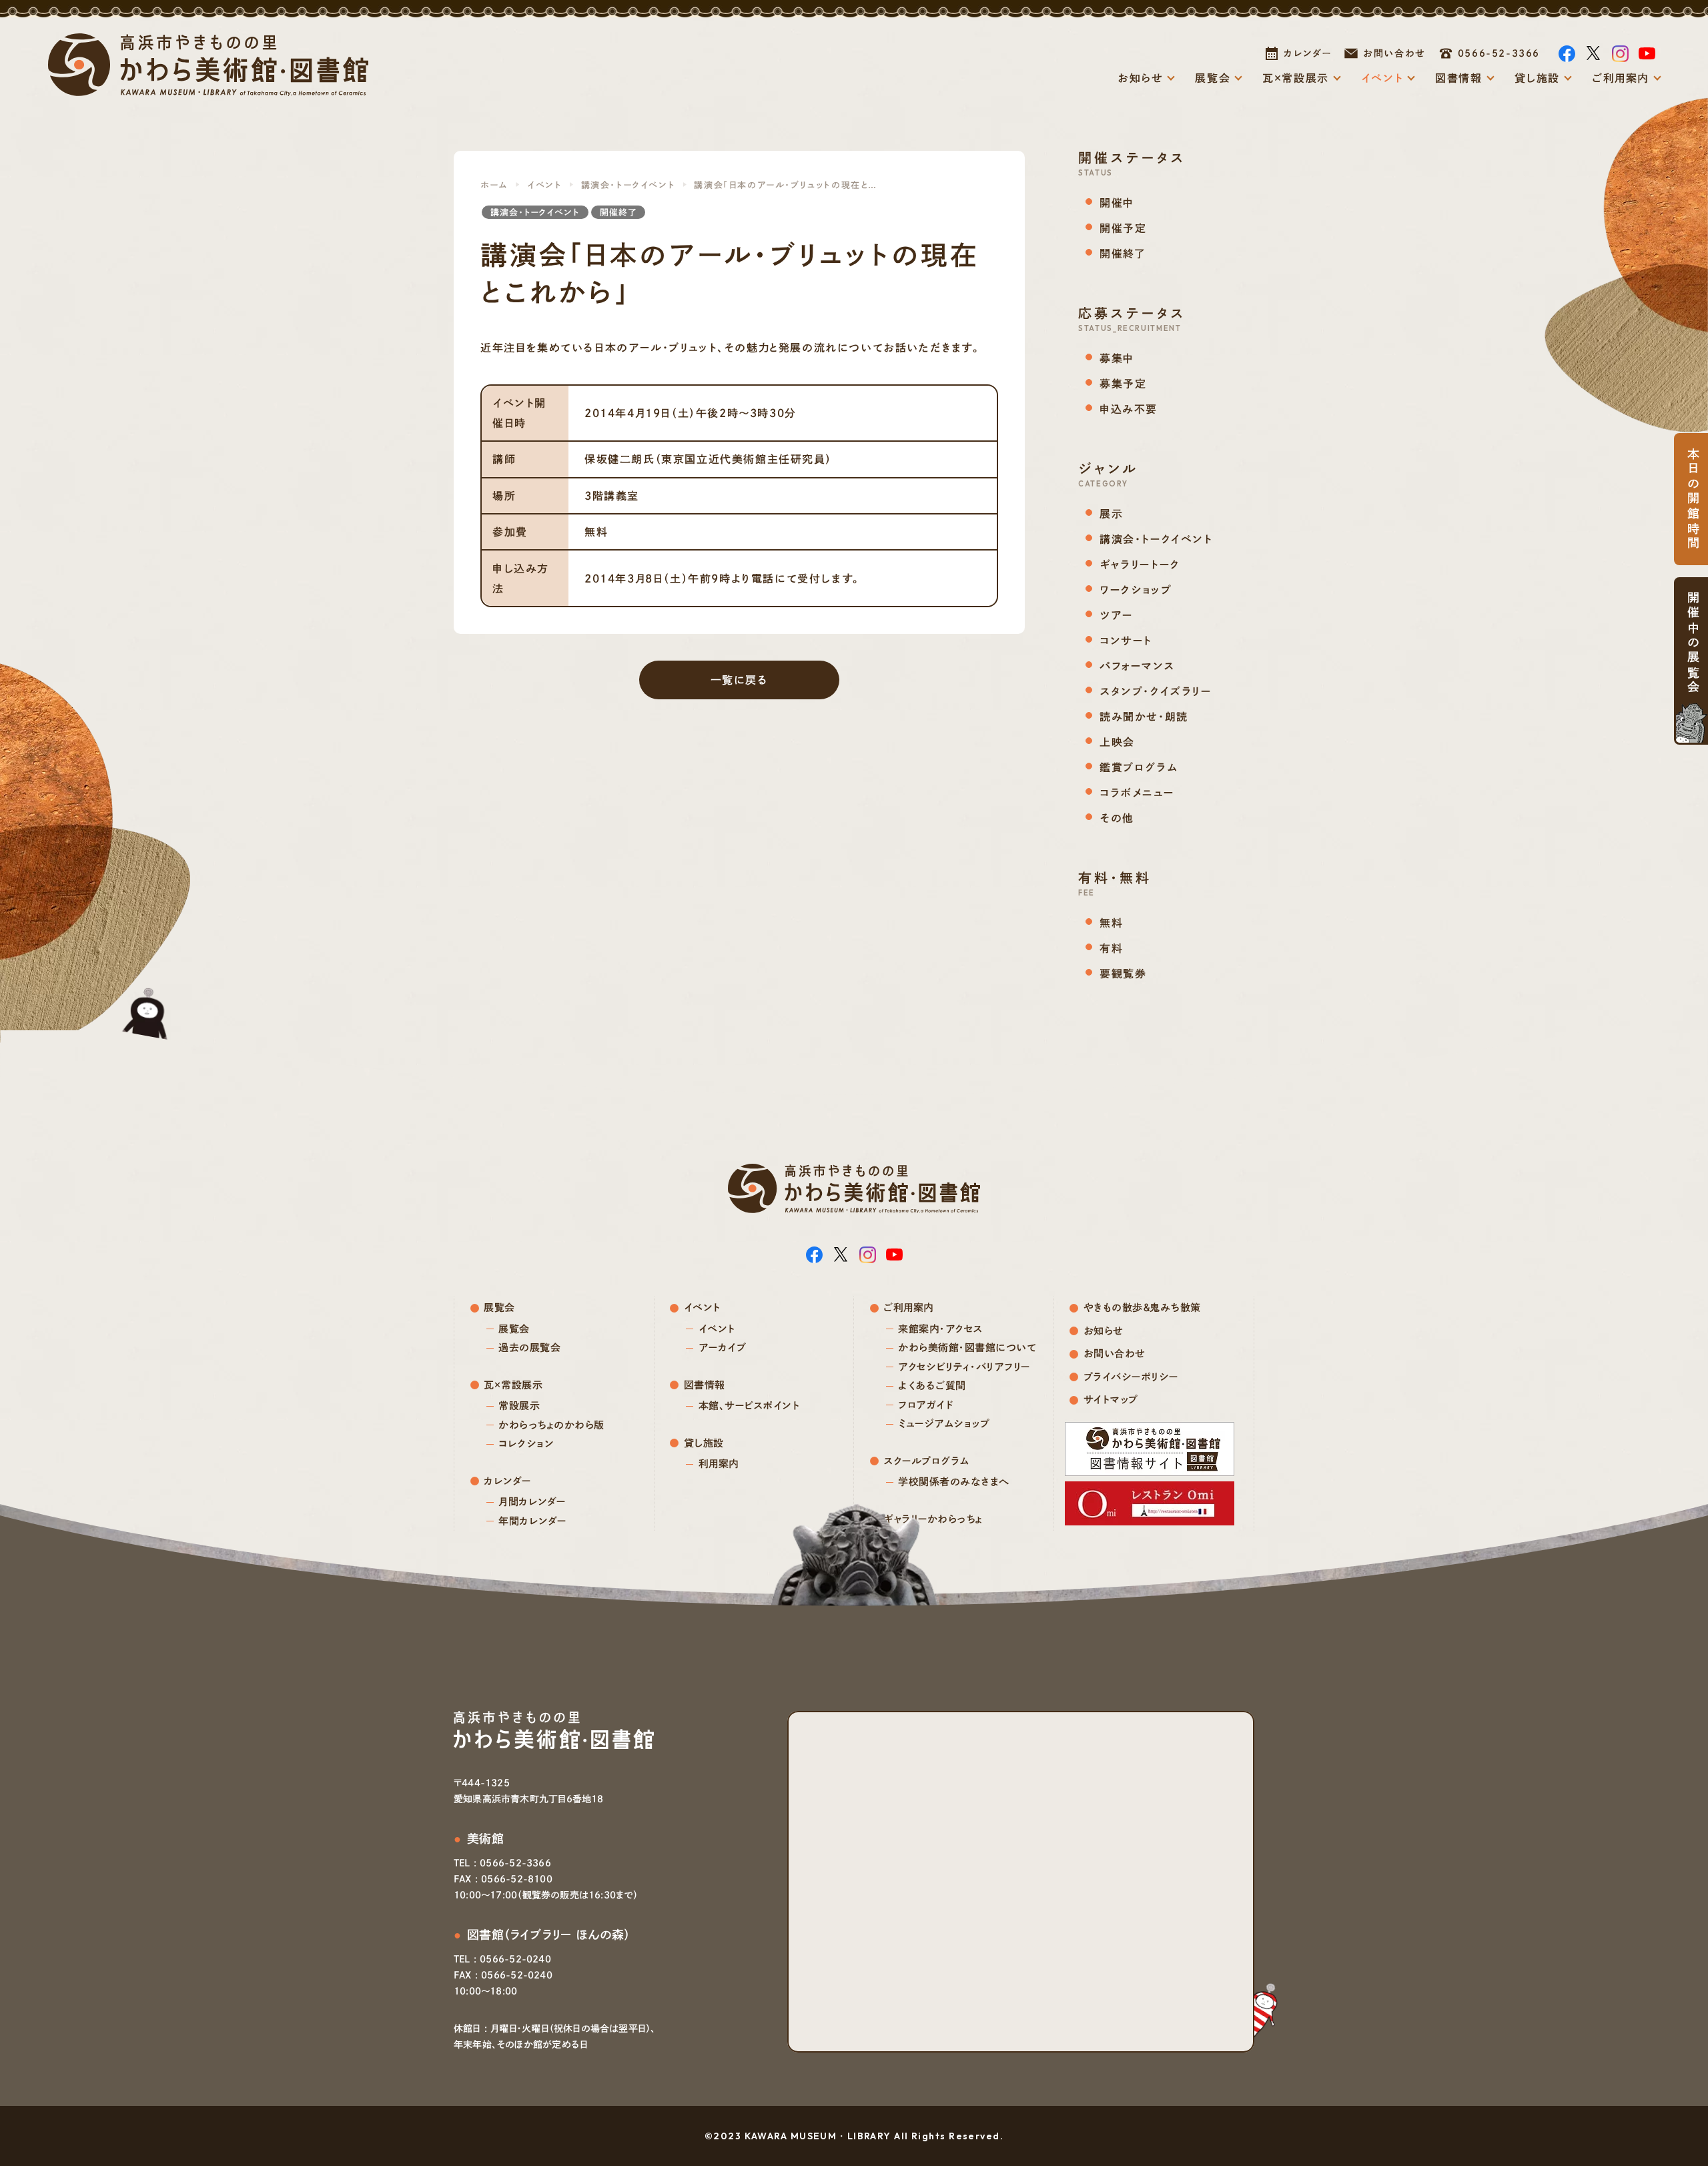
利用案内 (719, 1464)
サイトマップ (1111, 1400)
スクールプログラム (927, 1461)
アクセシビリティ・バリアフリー (964, 1367)
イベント (1382, 78)
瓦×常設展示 (1296, 78)
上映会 (1117, 742)
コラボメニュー (1137, 793)
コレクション (526, 1444)
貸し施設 (1537, 78)
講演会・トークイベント (628, 185)
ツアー (1116, 615)
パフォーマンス (1137, 666)
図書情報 (1458, 78)
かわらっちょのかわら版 (551, 1425)
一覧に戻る (740, 680)
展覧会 (1213, 78)
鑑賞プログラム (1139, 767)
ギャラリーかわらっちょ (933, 1519)
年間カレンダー (532, 1521)
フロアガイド (925, 1405)
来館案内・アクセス (940, 1329)
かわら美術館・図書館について (967, 1348)
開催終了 (618, 213)
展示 (1111, 514)
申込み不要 (1129, 409)
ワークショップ (1136, 590)
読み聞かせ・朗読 (1144, 717)
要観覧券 (1123, 974)
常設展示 (519, 1406)
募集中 (1117, 358)
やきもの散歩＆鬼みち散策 (1142, 1308)
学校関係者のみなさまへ (954, 1482)
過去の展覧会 (529, 1348)
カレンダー (1307, 53)
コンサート (1126, 641)
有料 (1111, 948)
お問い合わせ (1394, 53)
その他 (1117, 818)
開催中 (1117, 203)
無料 (1111, 923)
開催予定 (1123, 228)
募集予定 (1123, 384)
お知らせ (1140, 78)
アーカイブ (723, 1348)
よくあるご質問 (932, 1386)
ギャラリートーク (1140, 565)
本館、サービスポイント (749, 1406)
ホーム (494, 185)
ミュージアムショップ (944, 1424)
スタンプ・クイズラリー (1156, 691)
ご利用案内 (1621, 78)
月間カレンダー (532, 1502)
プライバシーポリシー (1131, 1377)
